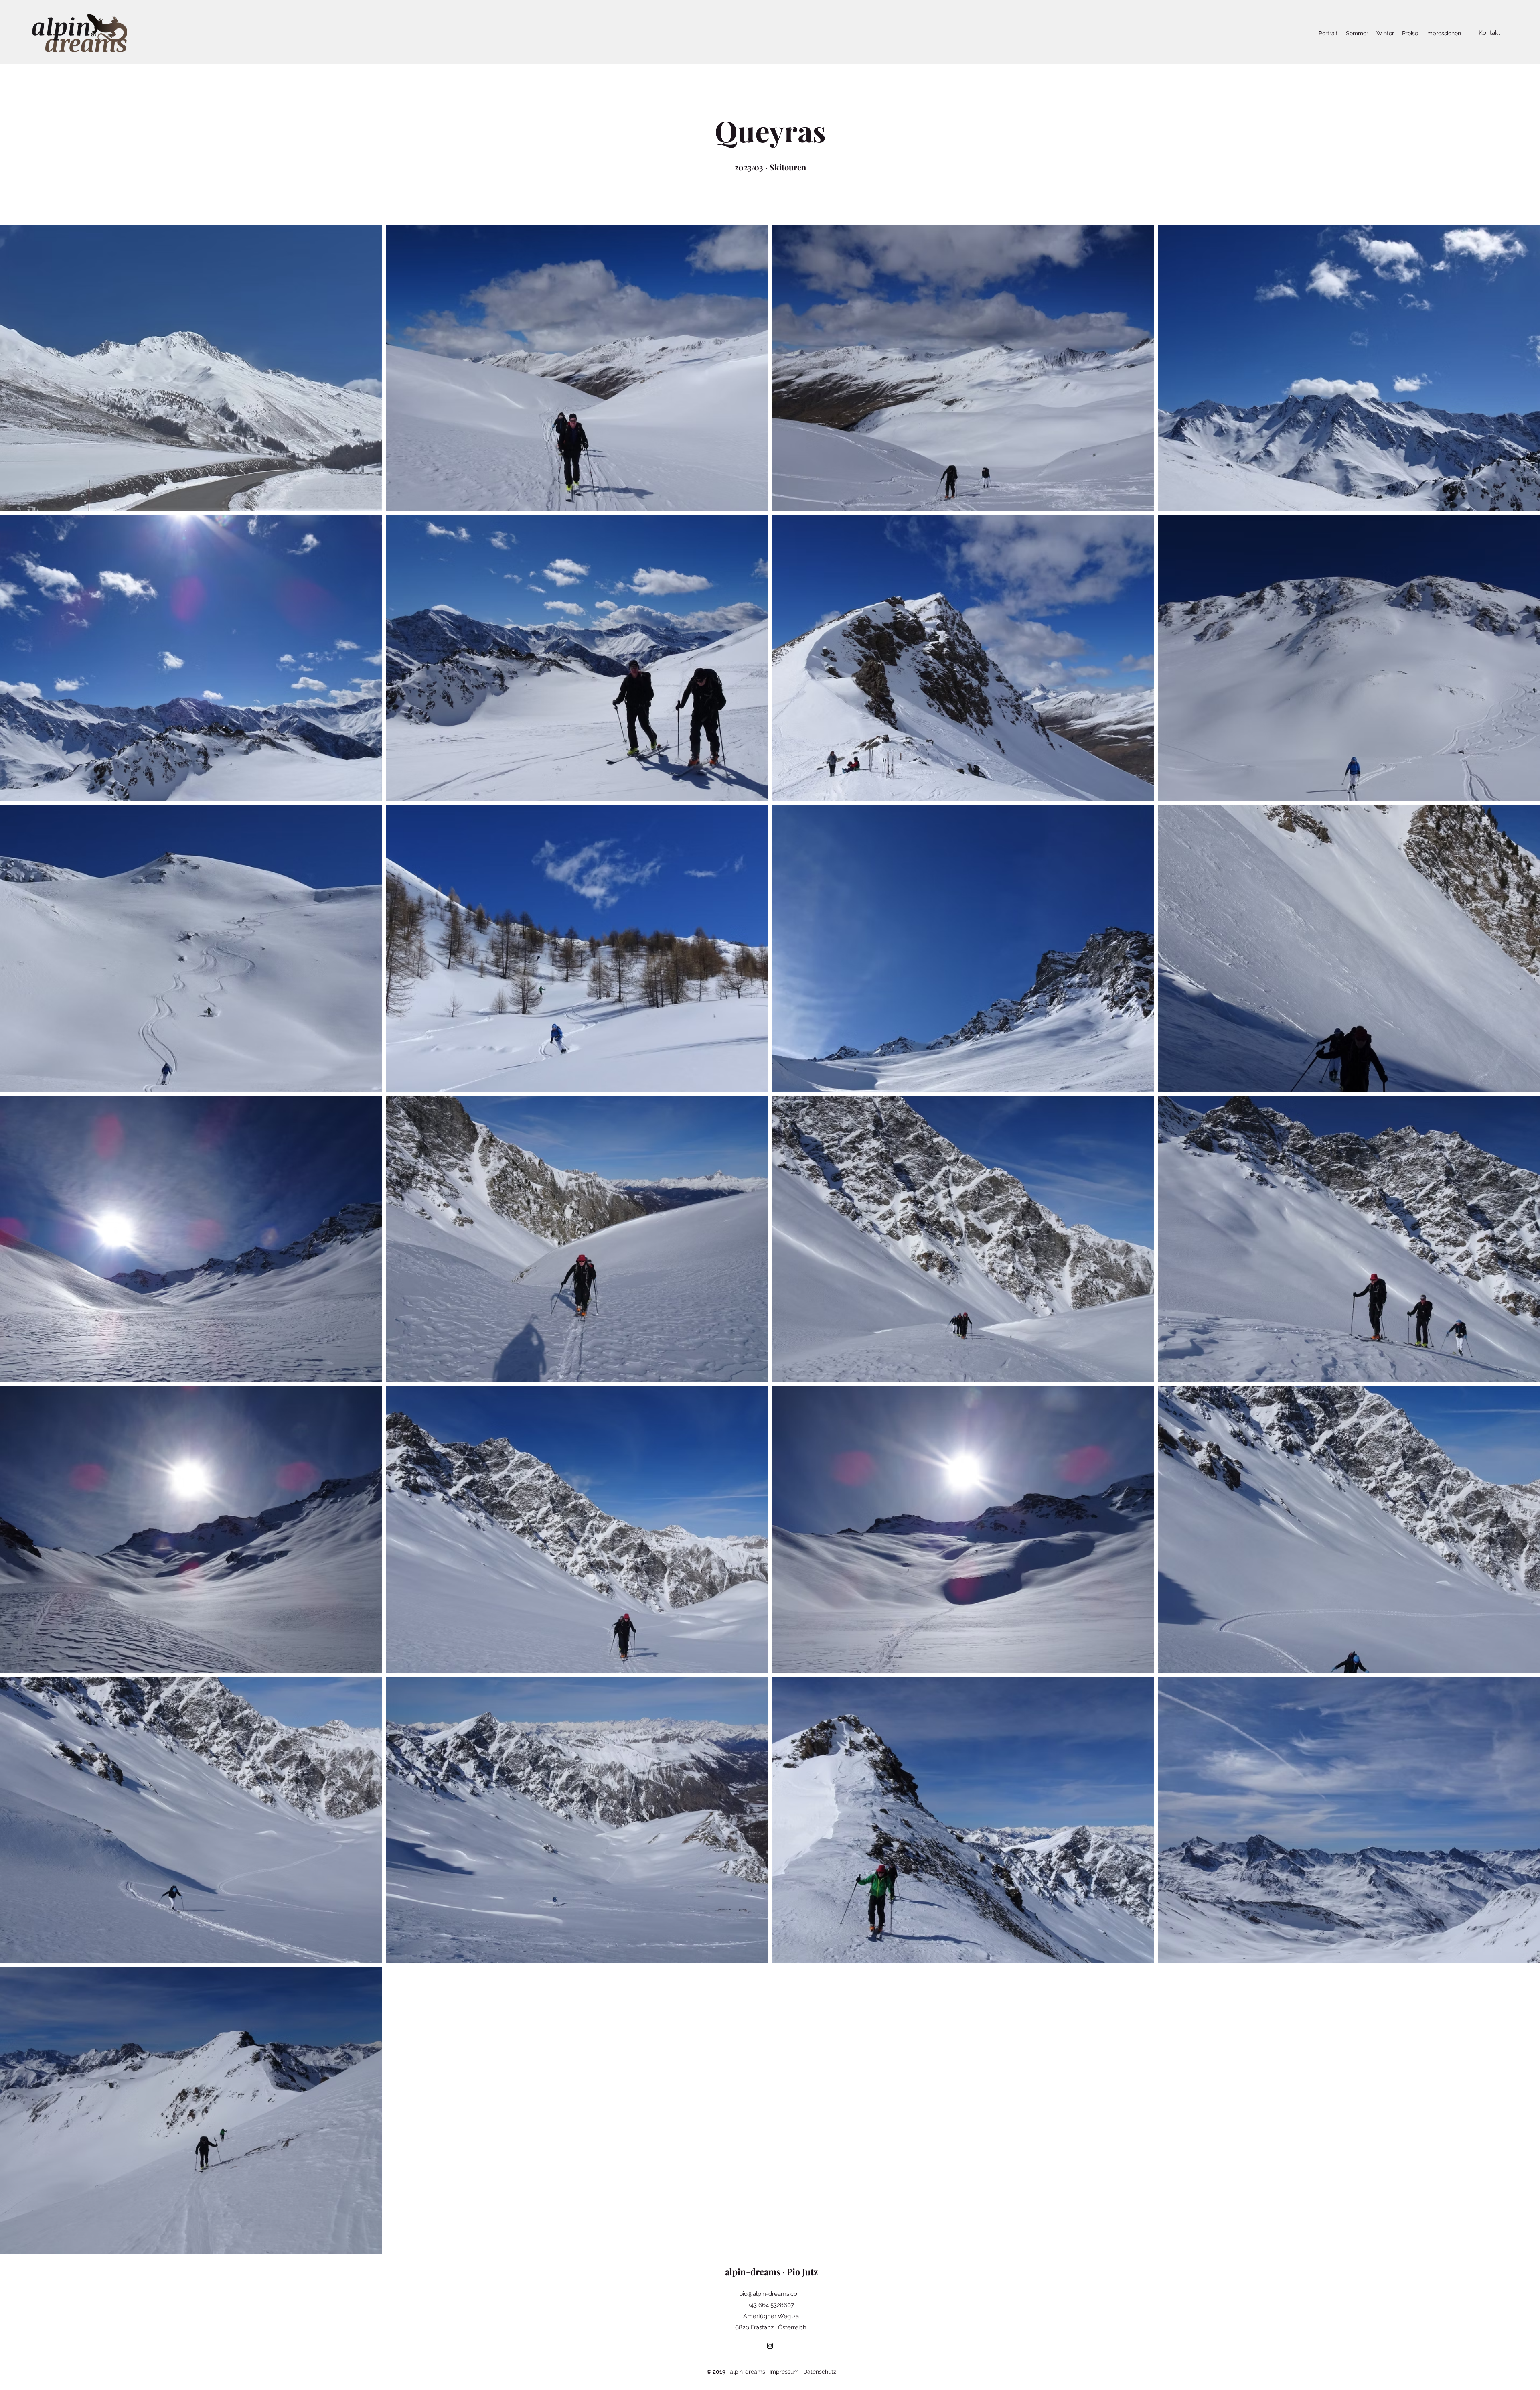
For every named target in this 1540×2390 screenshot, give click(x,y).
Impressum (784, 2372)
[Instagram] (770, 2346)
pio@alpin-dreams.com (771, 2294)
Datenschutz (820, 2372)
